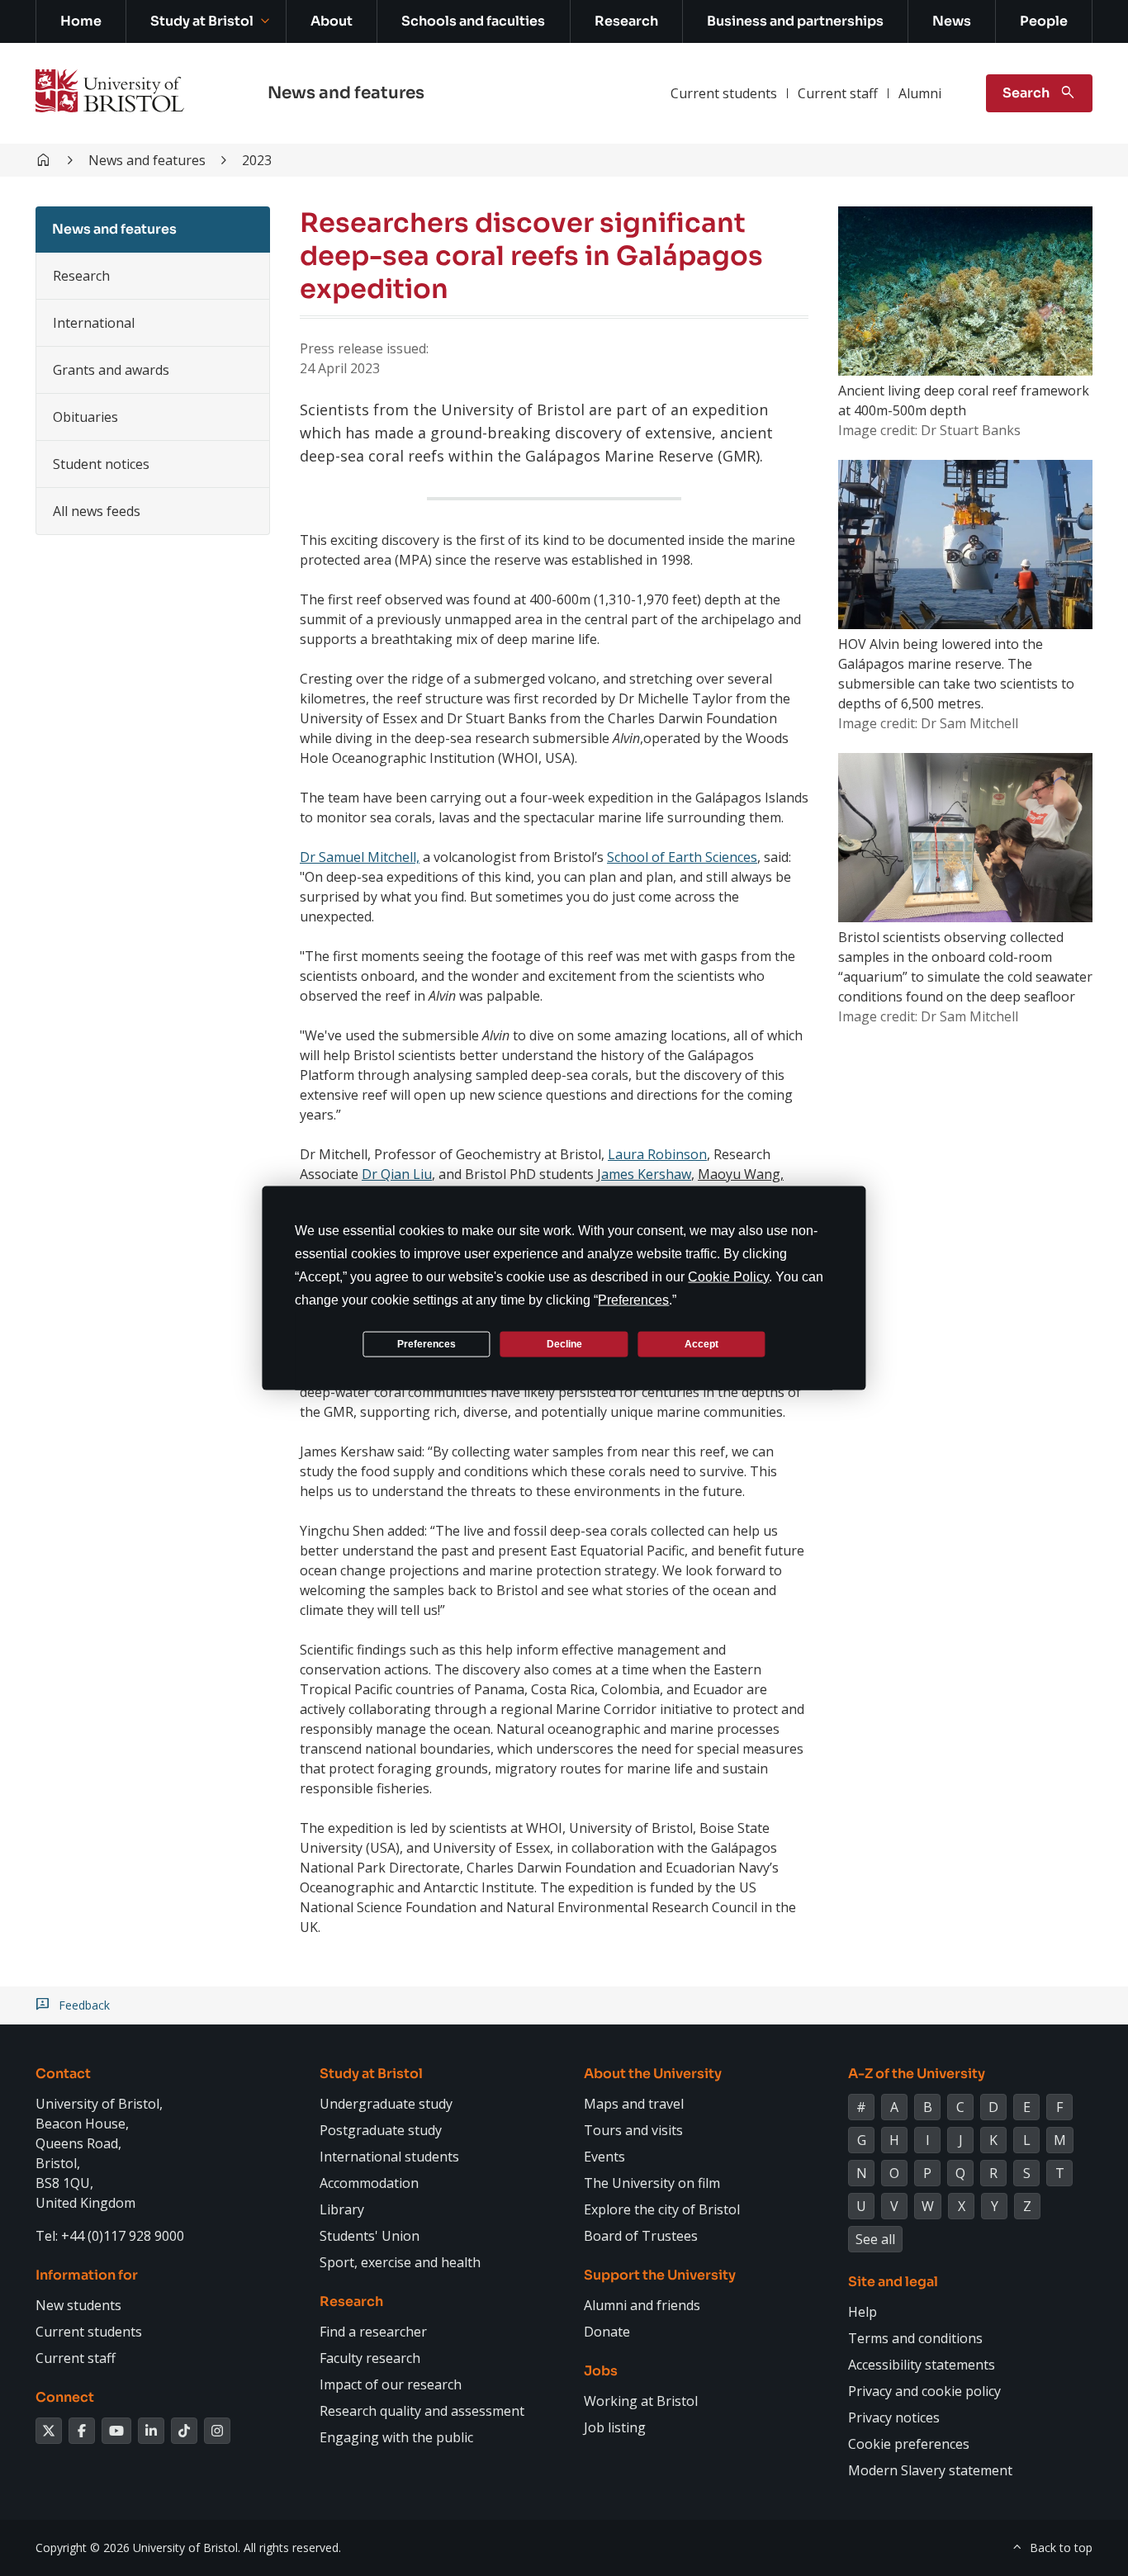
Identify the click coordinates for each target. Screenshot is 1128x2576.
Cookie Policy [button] (728, 1277)
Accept (701, 1343)
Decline (564, 1343)
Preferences (427, 1343)
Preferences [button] (633, 1300)
